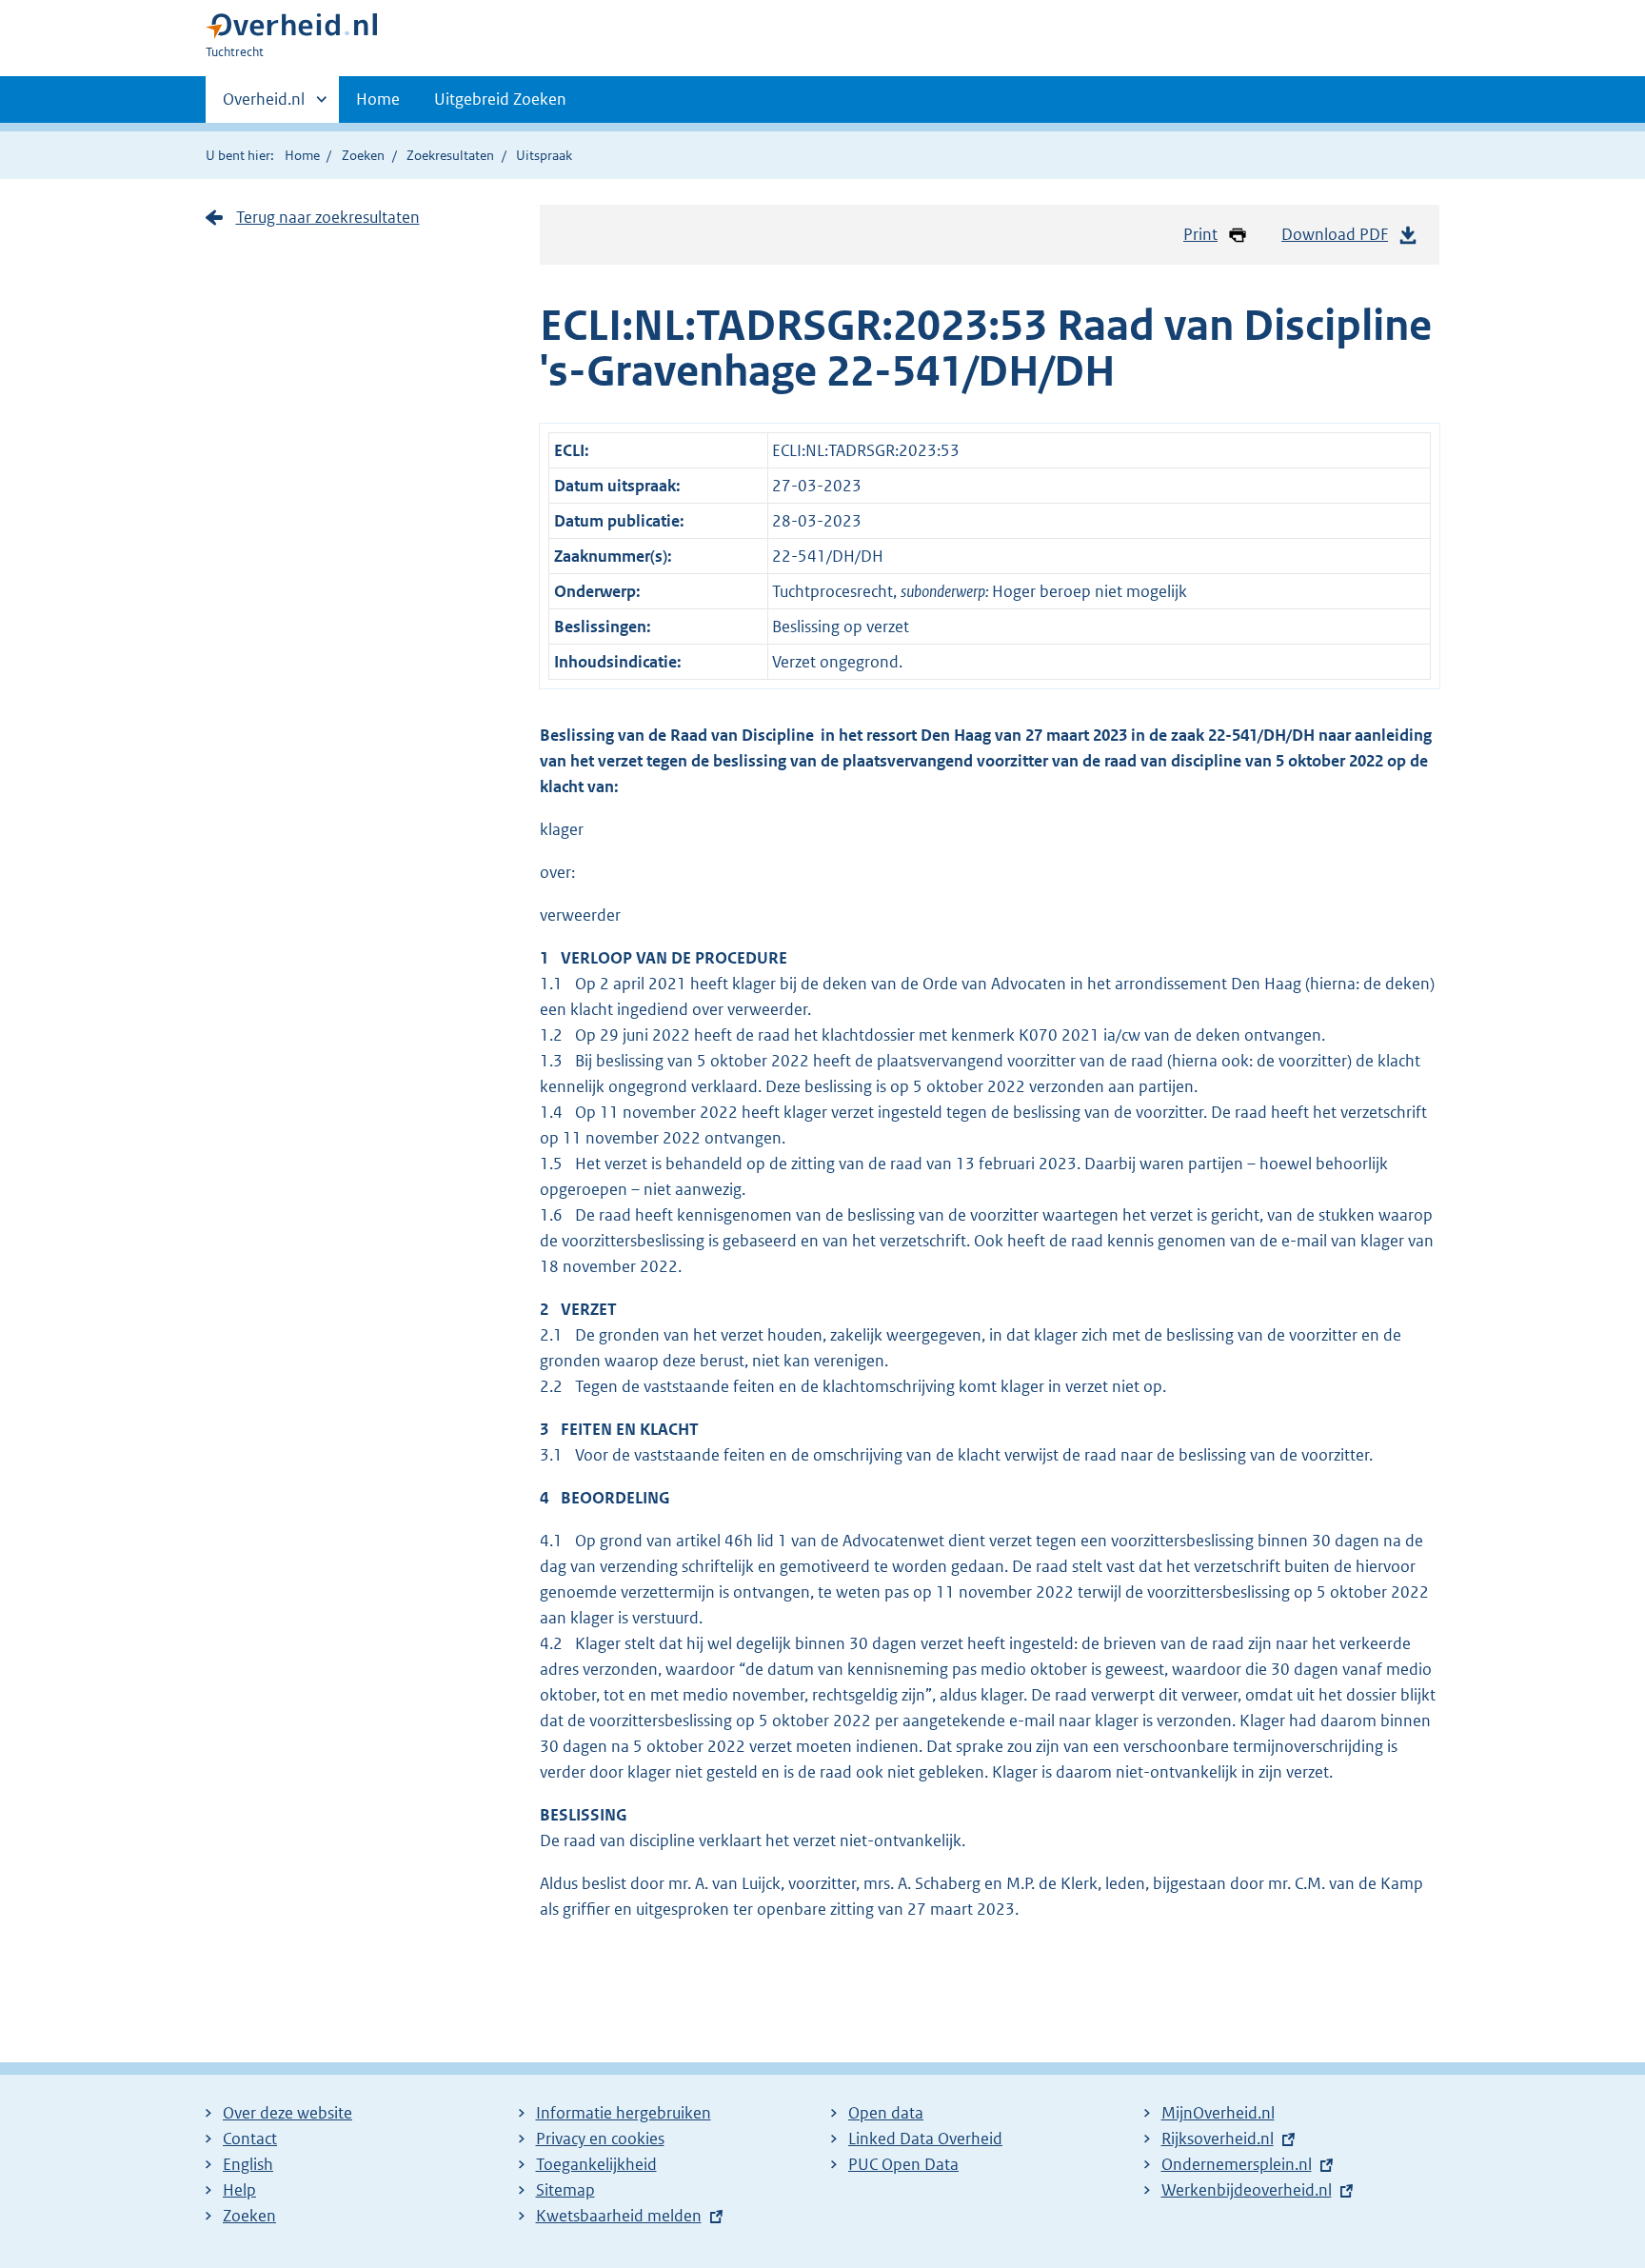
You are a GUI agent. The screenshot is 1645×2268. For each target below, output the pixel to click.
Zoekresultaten (450, 155)
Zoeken (363, 155)
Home (378, 99)
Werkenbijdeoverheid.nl (1247, 2190)
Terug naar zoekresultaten (328, 217)
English (248, 2164)
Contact (250, 2139)
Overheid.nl (264, 106)
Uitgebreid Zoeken (500, 99)
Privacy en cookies (600, 2139)
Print (1200, 234)
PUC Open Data (903, 2164)
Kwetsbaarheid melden (619, 2216)
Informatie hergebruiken (624, 2113)
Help (239, 2190)
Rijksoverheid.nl (1218, 2139)
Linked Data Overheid (925, 2139)
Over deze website (287, 2113)
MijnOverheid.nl (1218, 2113)
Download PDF (1335, 234)
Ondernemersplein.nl (1237, 2164)
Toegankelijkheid (596, 2164)
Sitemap (565, 2190)
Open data (886, 2113)
